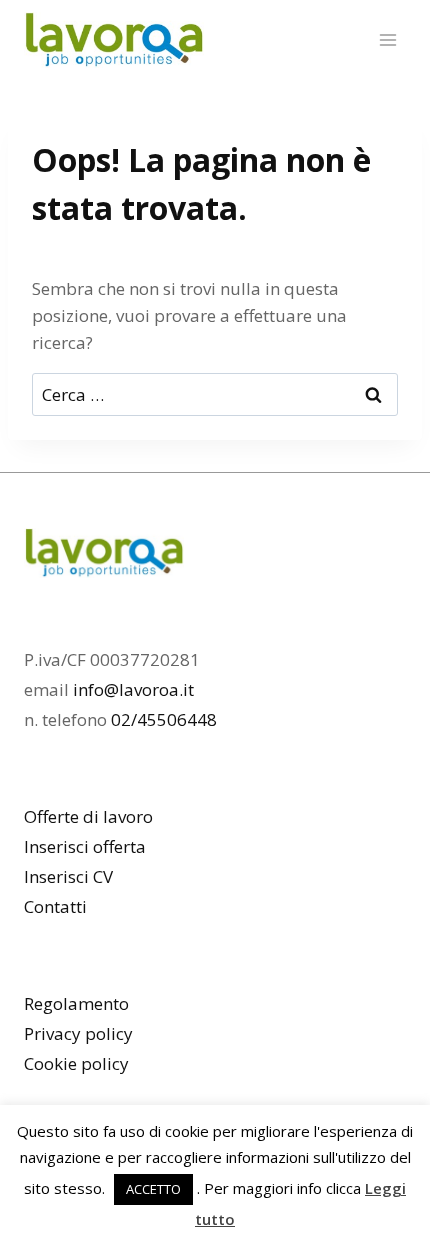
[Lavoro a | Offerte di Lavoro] (114, 40)
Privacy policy (78, 1033)
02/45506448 (164, 719)
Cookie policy (76, 1063)
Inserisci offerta (85, 846)
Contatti (55, 906)
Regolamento (76, 1003)
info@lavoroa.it (133, 689)
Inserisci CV (68, 876)
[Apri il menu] (387, 39)
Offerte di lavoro (88, 816)
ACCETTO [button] (153, 1189)
